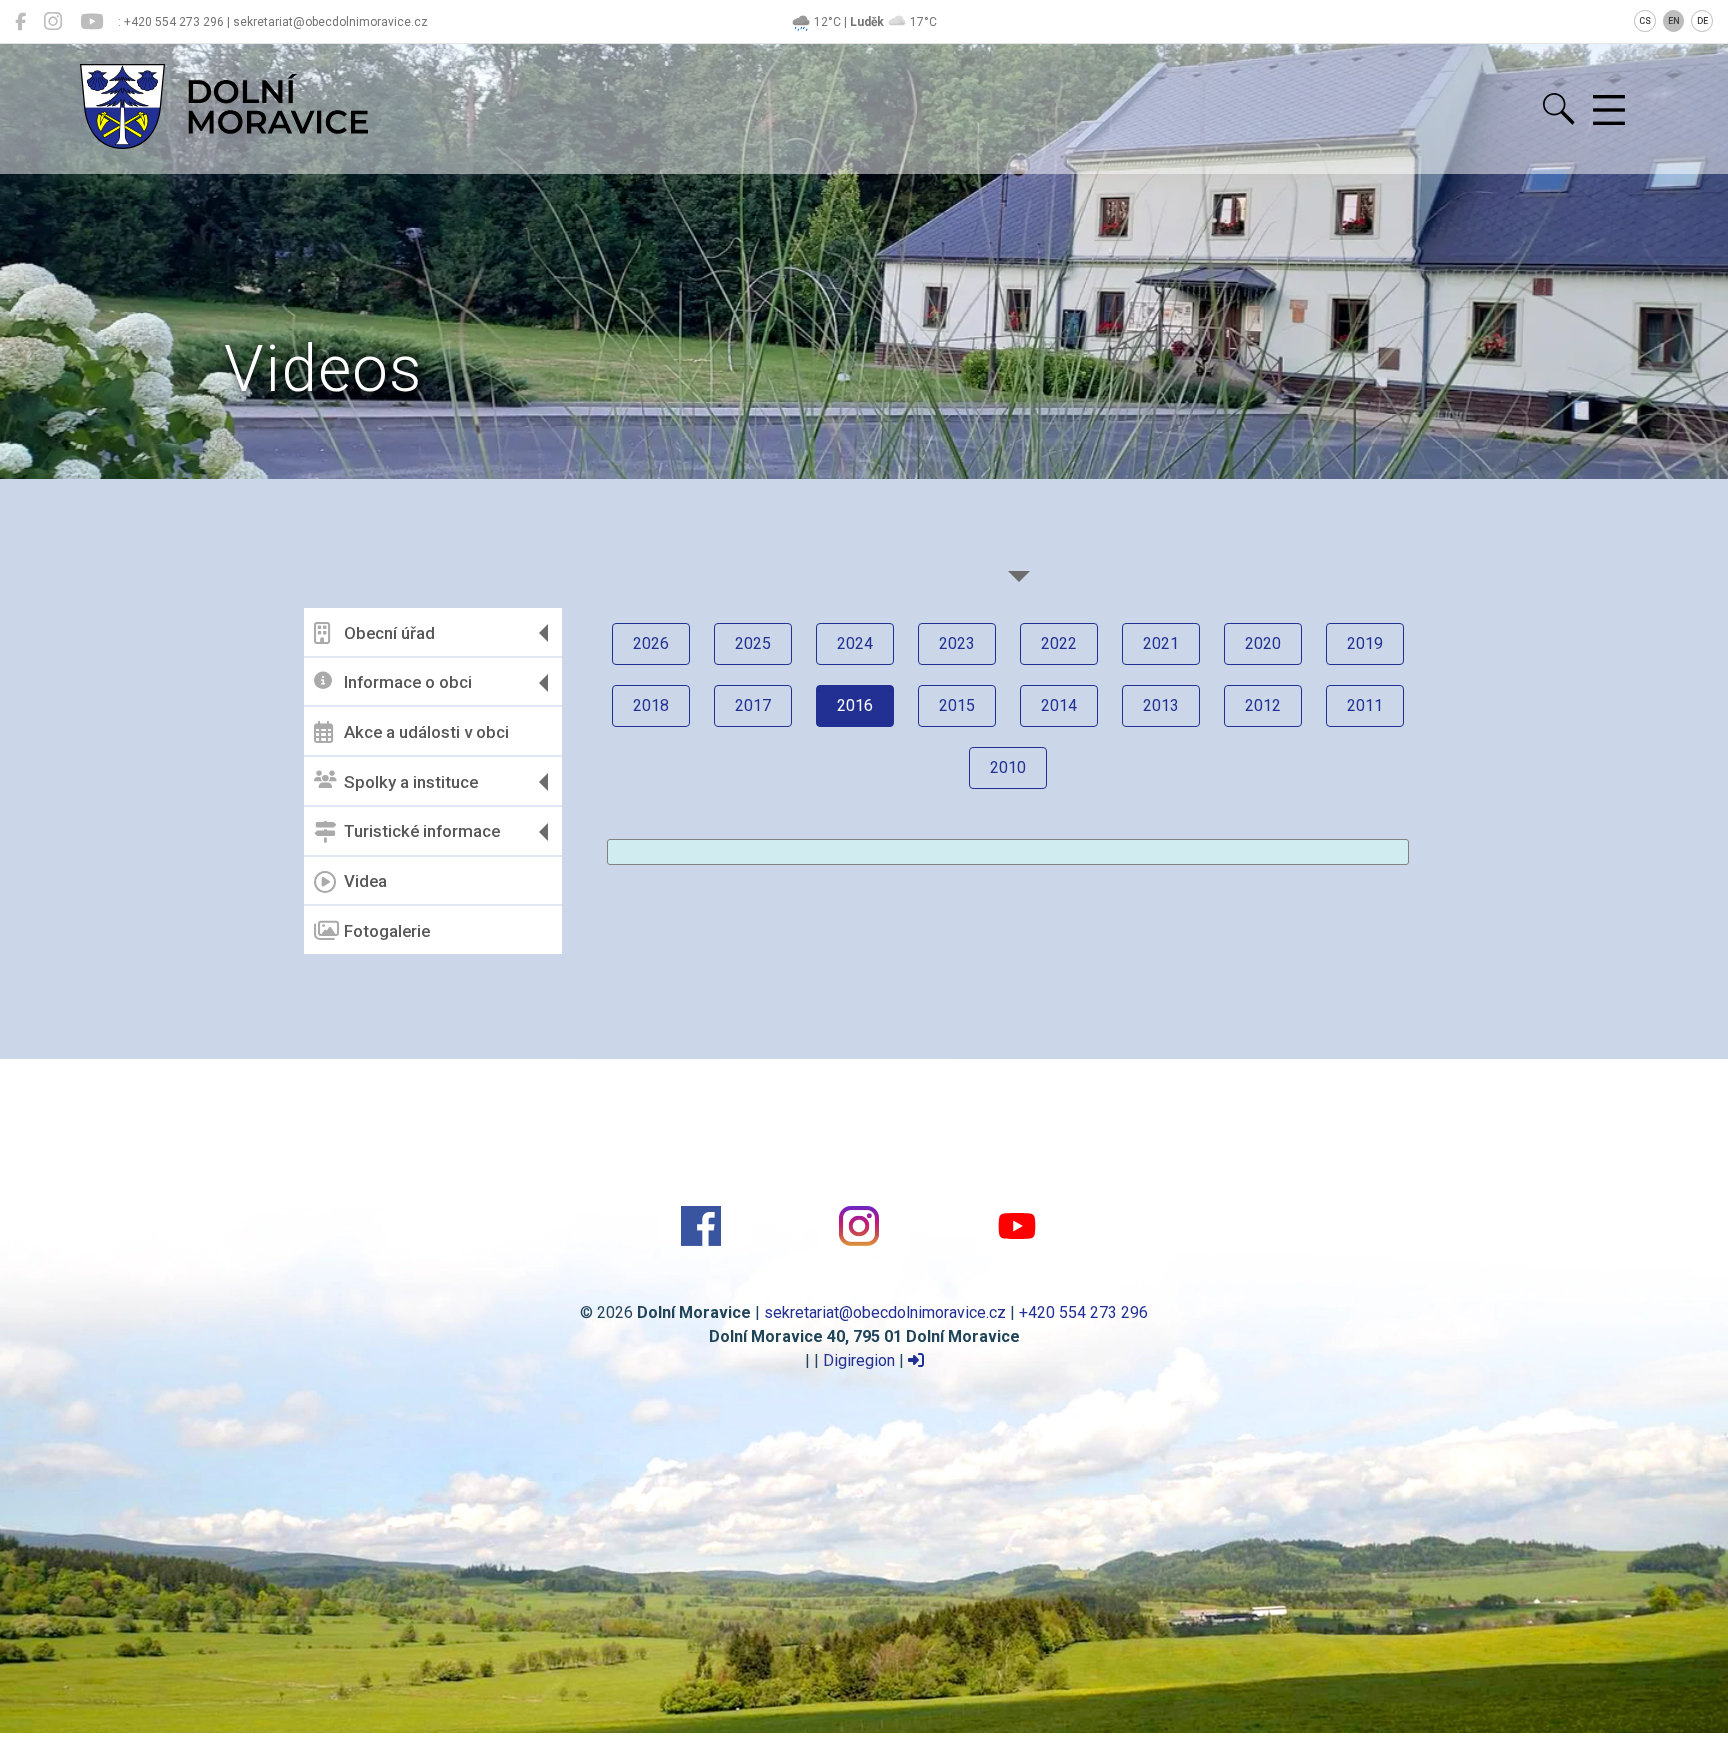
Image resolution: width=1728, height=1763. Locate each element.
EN (1674, 21)
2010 (1008, 767)
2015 (957, 705)
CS (1645, 21)
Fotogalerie (387, 931)
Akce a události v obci (426, 732)
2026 (651, 643)
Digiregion (859, 1360)
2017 (753, 705)
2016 (855, 705)
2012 (1263, 705)
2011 (1365, 705)
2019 (1365, 643)
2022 (1059, 643)
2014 (1059, 705)
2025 (753, 643)
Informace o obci (408, 682)
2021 (1161, 643)
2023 (957, 643)
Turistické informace (422, 831)
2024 (855, 643)
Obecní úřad (389, 633)
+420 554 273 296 (1083, 1312)
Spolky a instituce (411, 782)
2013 (1161, 705)
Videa (365, 881)
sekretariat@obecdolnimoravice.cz (885, 1312)
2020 (1263, 643)
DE (1702, 21)
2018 (651, 705)
